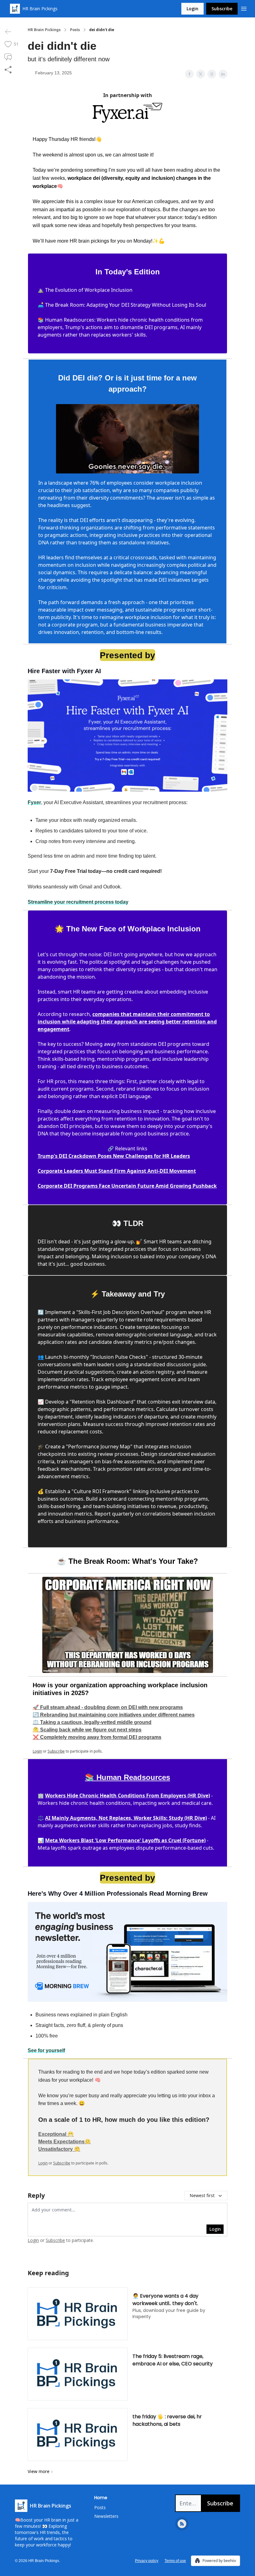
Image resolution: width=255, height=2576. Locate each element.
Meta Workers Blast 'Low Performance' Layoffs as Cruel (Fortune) (125, 1840)
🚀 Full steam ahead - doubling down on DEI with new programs (108, 1707)
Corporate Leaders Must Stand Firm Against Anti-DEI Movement (117, 1171)
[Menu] (244, 8)
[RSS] (182, 2524)
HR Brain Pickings (44, 30)
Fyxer (34, 802)
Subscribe (222, 9)
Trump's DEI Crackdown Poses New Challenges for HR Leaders (114, 1156)
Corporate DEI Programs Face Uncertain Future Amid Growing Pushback (127, 1186)
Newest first (202, 2195)
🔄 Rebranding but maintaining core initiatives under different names (114, 1715)
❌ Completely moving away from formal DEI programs (97, 1737)
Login (192, 9)
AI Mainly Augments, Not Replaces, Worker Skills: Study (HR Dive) (126, 1818)
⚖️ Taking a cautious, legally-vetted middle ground (92, 1722)
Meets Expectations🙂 (65, 2142)
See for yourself (46, 2050)
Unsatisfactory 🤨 (59, 2149)
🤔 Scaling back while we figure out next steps (87, 1730)
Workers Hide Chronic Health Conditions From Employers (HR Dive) (127, 1796)
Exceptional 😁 (56, 2134)
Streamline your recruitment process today (78, 902)
